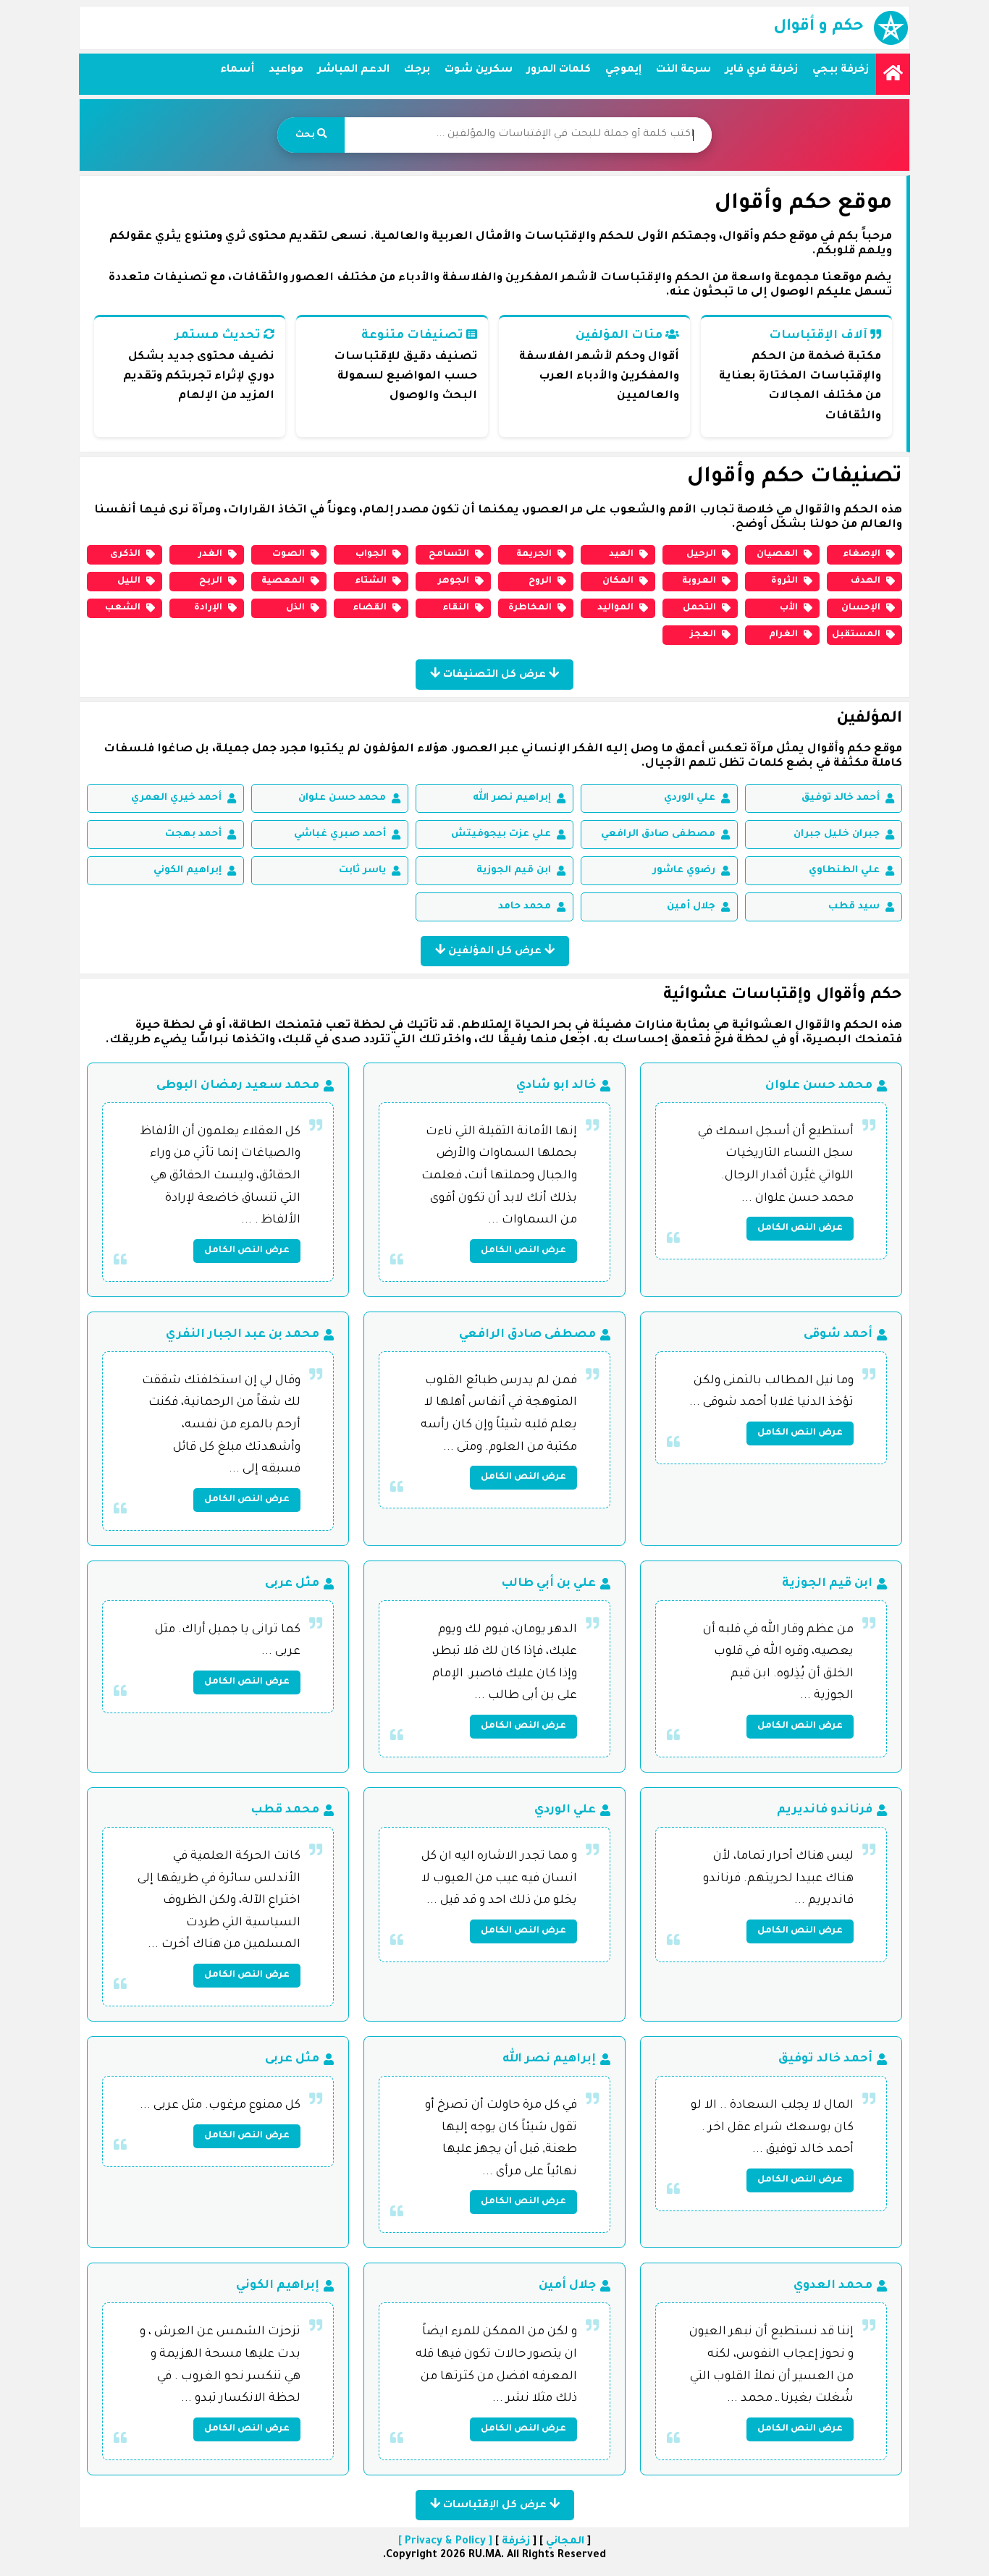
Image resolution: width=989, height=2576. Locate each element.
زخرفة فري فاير (762, 70)
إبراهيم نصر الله (512, 798)
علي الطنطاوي (844, 870)
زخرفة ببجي (841, 70)
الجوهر (454, 581)
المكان (618, 581)
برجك (417, 70)
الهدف (866, 581)
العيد (621, 554)
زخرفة (516, 2542)
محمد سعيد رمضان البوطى (238, 1086)
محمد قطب (285, 1810)
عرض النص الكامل (800, 1228)
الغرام (783, 635)
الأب (789, 608)
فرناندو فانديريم (825, 1810)
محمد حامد (525, 907)
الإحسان (861, 608)
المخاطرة (530, 608)
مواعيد (286, 70)
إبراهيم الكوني (188, 870)
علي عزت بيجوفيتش (501, 834)
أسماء (237, 70)
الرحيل (701, 554)
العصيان (777, 554)
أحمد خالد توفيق (841, 798)
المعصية (283, 581)
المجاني (565, 2542)
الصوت (289, 554)
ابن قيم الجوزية (514, 870)
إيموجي (623, 70)
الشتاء (371, 581)
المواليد (615, 608)
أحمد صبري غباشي (340, 834)
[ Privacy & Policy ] (445, 2542)
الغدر (210, 554)
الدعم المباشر (354, 70)
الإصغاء (862, 554)
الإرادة (208, 608)
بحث (306, 135)
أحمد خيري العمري (176, 798)
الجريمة (534, 554)
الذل (295, 608)
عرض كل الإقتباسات (495, 2506)
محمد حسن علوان (342, 798)
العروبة (699, 581)
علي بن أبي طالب (548, 1584)
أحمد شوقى (838, 1335)
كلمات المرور (559, 70)
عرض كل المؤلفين (495, 952)
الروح (540, 581)
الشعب (123, 608)
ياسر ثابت (362, 870)
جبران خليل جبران (837, 834)
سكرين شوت (479, 70)
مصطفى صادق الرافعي (658, 834)
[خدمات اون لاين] (893, 74)
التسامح (449, 554)
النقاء (456, 608)
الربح (211, 581)
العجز (703, 635)
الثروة (784, 581)
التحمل (699, 608)
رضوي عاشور (684, 870)
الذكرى (125, 554)
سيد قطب (854, 907)
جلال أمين (691, 907)
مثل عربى (292, 1584)
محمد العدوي (833, 2286)
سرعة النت (683, 70)
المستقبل (857, 635)
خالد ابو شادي (556, 1086)
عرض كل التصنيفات (494, 675)
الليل (129, 581)
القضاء (370, 608)
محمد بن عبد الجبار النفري (243, 1335)
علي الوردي (690, 798)
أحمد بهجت (193, 834)
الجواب (371, 554)
